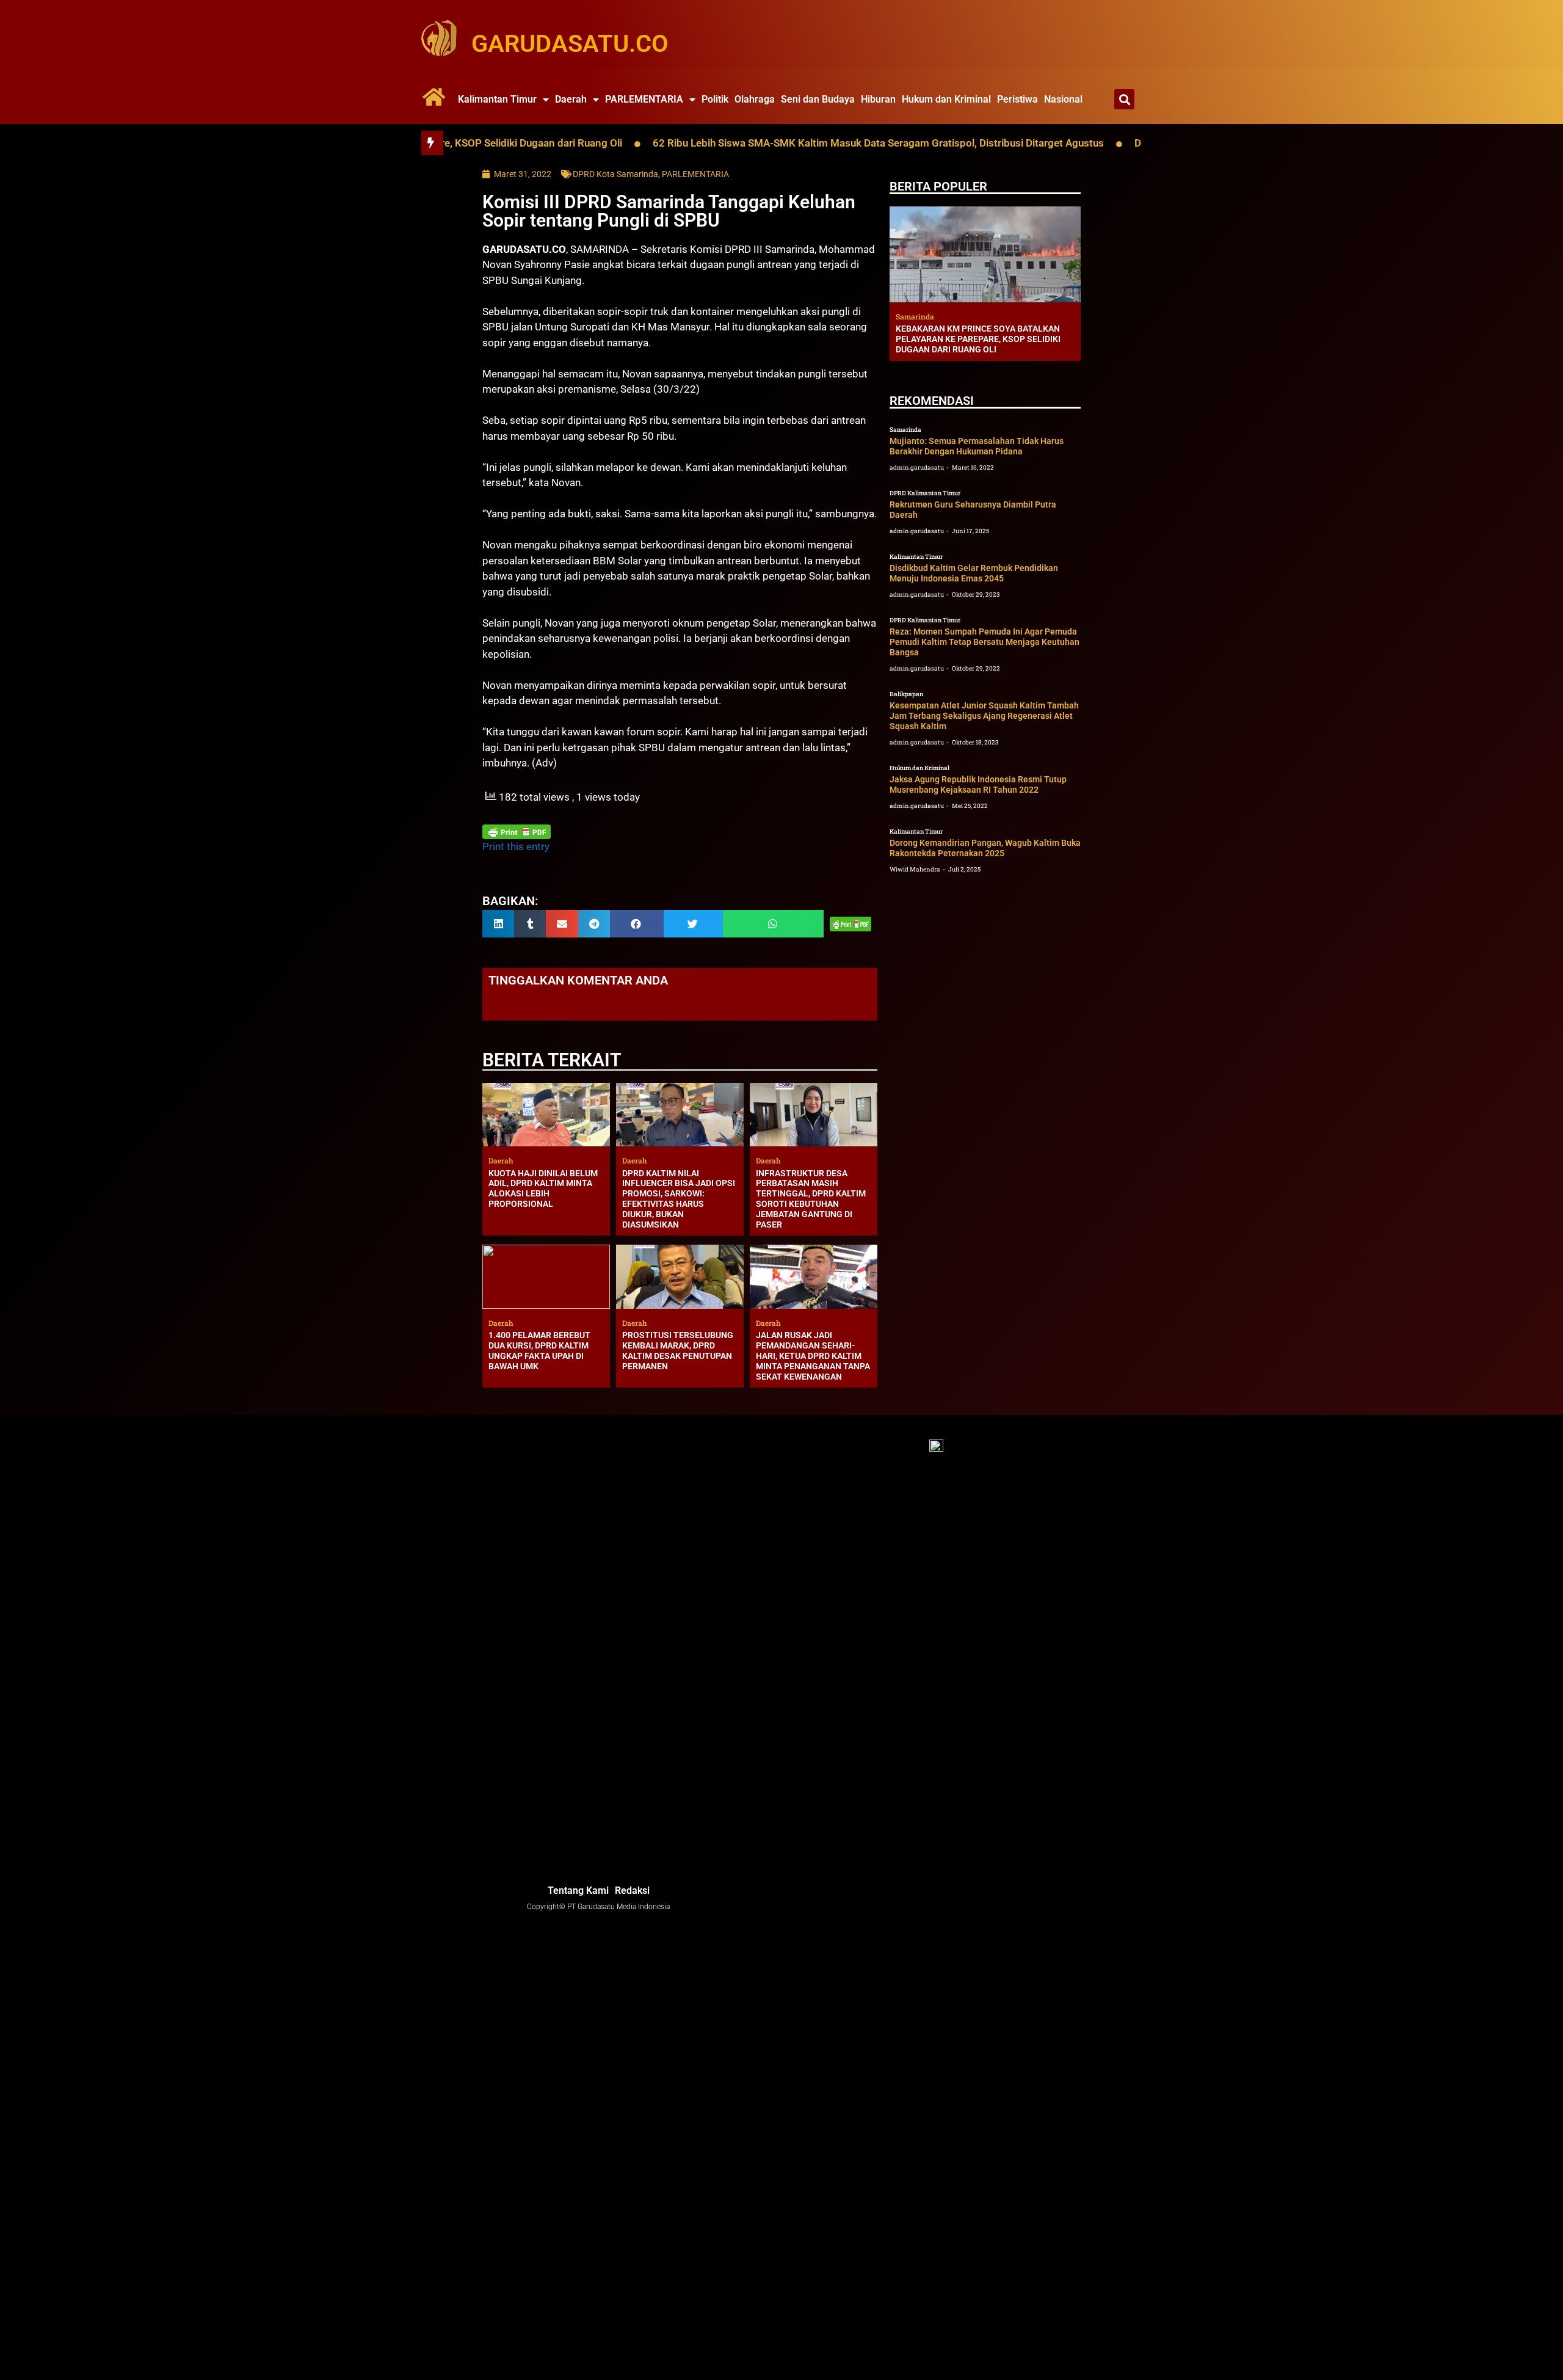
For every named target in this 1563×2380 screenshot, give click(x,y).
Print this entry (516, 846)
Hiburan (878, 99)
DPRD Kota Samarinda (615, 174)
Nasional (1063, 99)
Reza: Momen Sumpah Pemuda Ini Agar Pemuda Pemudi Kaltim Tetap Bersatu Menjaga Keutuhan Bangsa (985, 642)
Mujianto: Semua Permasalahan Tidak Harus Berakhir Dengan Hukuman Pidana (977, 446)
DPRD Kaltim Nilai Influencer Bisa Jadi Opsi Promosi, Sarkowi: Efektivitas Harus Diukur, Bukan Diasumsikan (679, 1199)
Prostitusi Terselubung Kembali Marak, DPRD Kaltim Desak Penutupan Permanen (678, 1350)
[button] (1124, 99)
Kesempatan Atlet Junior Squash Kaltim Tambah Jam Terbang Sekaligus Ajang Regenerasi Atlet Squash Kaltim (984, 716)
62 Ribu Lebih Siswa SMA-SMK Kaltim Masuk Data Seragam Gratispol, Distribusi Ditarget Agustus (787, 143)
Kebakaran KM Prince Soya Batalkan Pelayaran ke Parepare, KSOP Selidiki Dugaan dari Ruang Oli (978, 339)
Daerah (571, 99)
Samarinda (905, 430)
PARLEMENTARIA (644, 99)
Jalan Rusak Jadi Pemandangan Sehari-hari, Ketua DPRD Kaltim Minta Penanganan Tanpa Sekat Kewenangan (813, 1356)
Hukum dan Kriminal (946, 99)
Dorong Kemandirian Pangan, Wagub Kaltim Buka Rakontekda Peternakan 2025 (985, 848)
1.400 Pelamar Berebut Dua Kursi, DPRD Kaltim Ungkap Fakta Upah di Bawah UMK (539, 1350)
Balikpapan (906, 694)
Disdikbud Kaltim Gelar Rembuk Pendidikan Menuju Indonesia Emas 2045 (974, 573)
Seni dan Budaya (818, 99)
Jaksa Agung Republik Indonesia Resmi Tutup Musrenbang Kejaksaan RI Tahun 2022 (978, 784)
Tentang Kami (578, 1891)
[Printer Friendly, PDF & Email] (517, 832)
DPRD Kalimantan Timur (925, 493)
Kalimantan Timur (497, 99)
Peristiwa (1017, 99)
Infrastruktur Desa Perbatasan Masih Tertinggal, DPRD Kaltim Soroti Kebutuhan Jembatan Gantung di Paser (811, 1199)
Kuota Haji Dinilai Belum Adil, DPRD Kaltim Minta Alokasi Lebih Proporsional (543, 1188)
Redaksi (632, 1891)
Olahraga (755, 99)
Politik (715, 99)
